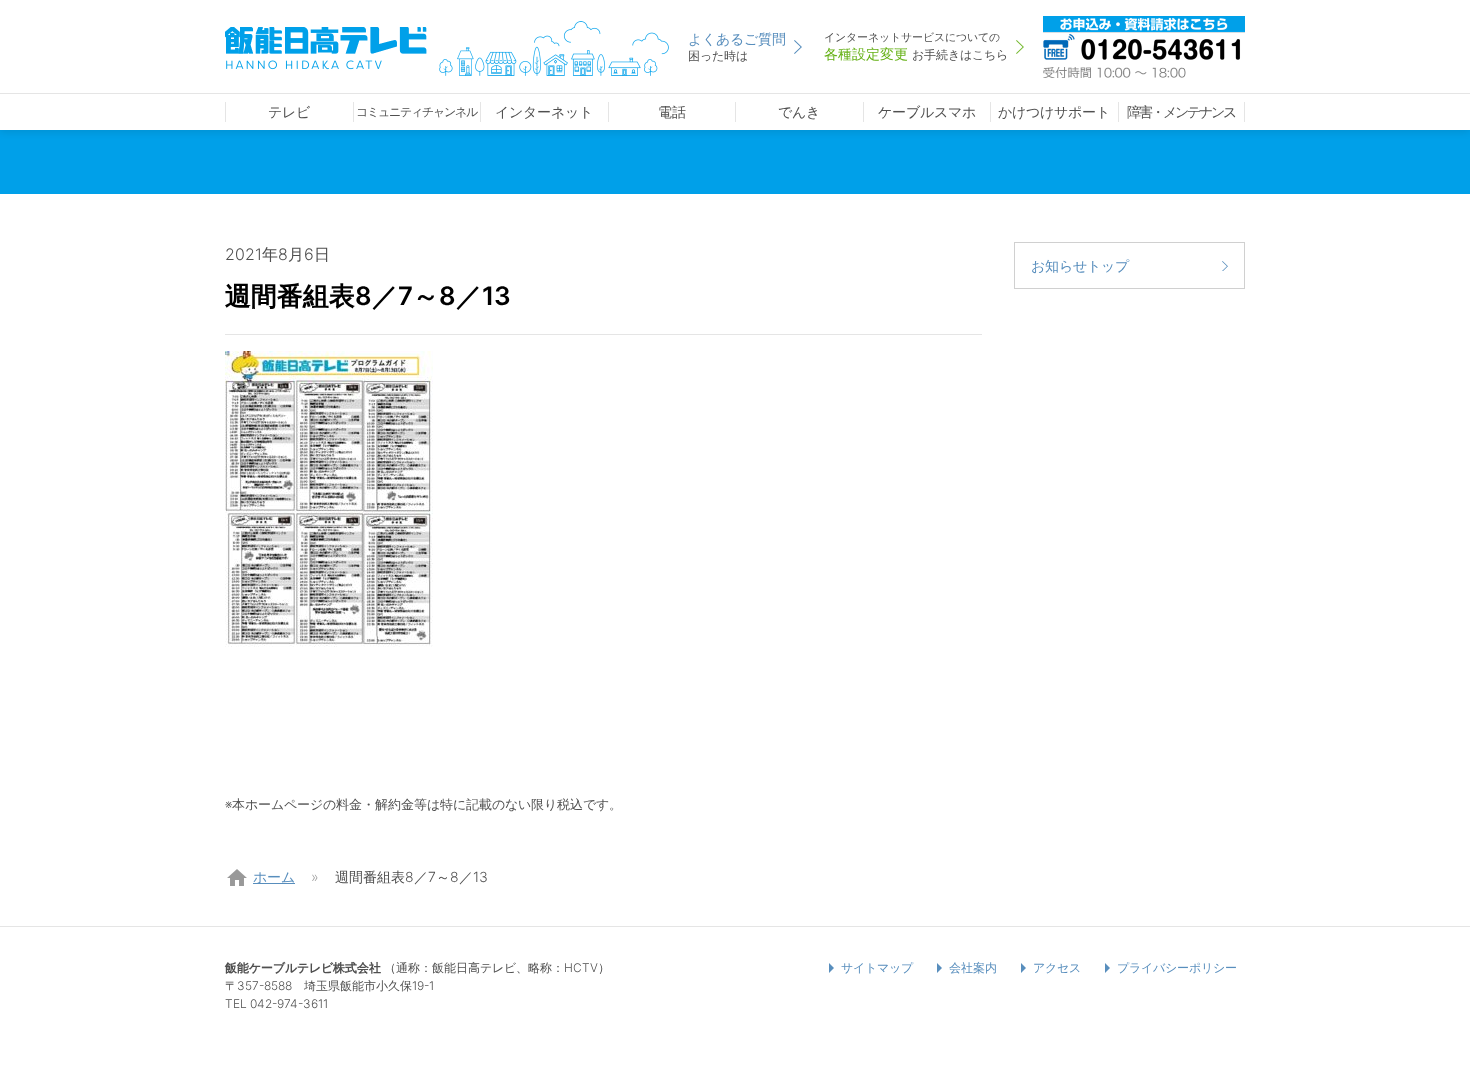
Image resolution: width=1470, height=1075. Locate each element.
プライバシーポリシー (1177, 967)
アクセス (1057, 967)
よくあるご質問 (737, 46)
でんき (799, 111)
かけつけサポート (1054, 111)
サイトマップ (877, 967)
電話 (672, 111)
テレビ (289, 111)
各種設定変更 (916, 46)
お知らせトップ (1080, 265)
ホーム (274, 876)
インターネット (544, 111)
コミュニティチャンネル (416, 111)
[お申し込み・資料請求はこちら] (1144, 45)
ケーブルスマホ (927, 111)
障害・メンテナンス (1181, 111)
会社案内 (973, 967)
